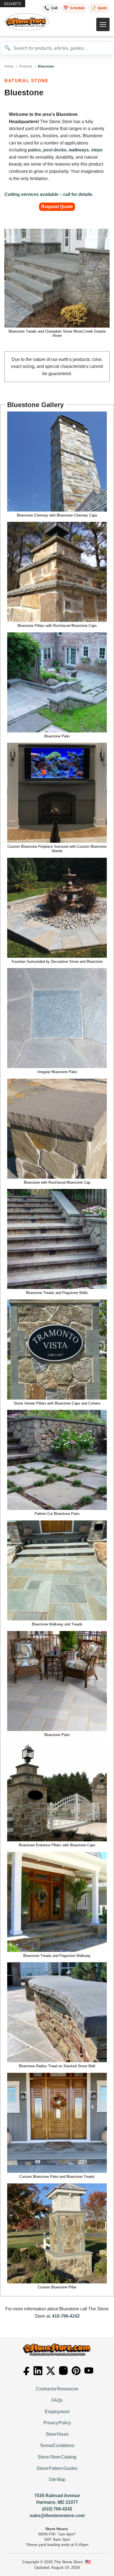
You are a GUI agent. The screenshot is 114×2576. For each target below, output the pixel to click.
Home (9, 66)
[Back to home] (27, 22)
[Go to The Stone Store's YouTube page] (89, 2371)
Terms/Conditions (57, 2446)
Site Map (57, 2479)
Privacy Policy (57, 2423)
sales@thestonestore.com (57, 2516)
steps (97, 150)
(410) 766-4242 (57, 2509)
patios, (35, 150)
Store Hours (57, 2434)
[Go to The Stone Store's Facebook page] (25, 2371)
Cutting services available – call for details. (49, 194)
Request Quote (57, 207)
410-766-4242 (66, 2316)
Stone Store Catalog (57, 2457)
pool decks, (55, 150)
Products (26, 66)
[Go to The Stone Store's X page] (51, 2371)
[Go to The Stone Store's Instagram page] (63, 2371)
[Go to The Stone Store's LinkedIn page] (38, 2371)
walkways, (79, 150)
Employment (57, 2412)
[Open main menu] (103, 24)
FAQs (57, 2400)
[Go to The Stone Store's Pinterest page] (76, 2371)
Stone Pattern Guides (57, 2468)
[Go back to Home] (57, 2349)
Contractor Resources (57, 2389)
